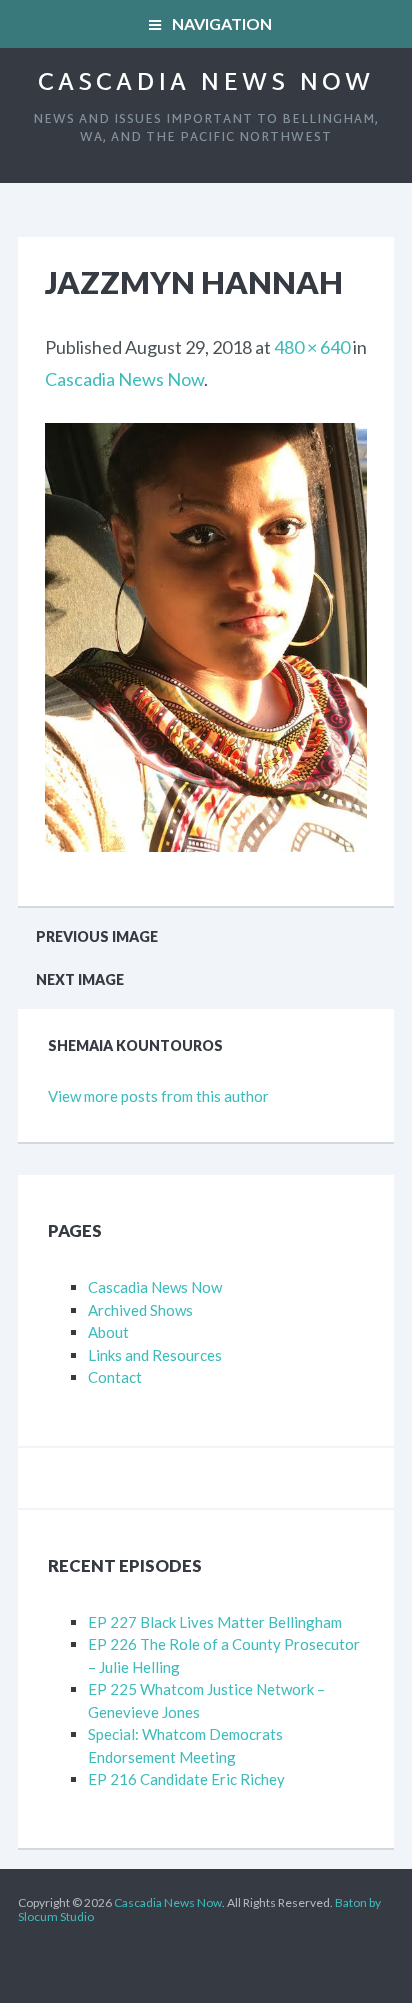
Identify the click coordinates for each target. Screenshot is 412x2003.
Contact (115, 1377)
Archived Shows (140, 1310)
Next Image (80, 979)
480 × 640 (312, 347)
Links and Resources (155, 1355)
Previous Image (97, 936)
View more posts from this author (158, 1096)
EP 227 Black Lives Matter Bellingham (215, 1622)
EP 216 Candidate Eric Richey (186, 1779)
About (108, 1332)
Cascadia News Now (206, 84)
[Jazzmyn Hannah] (206, 439)
